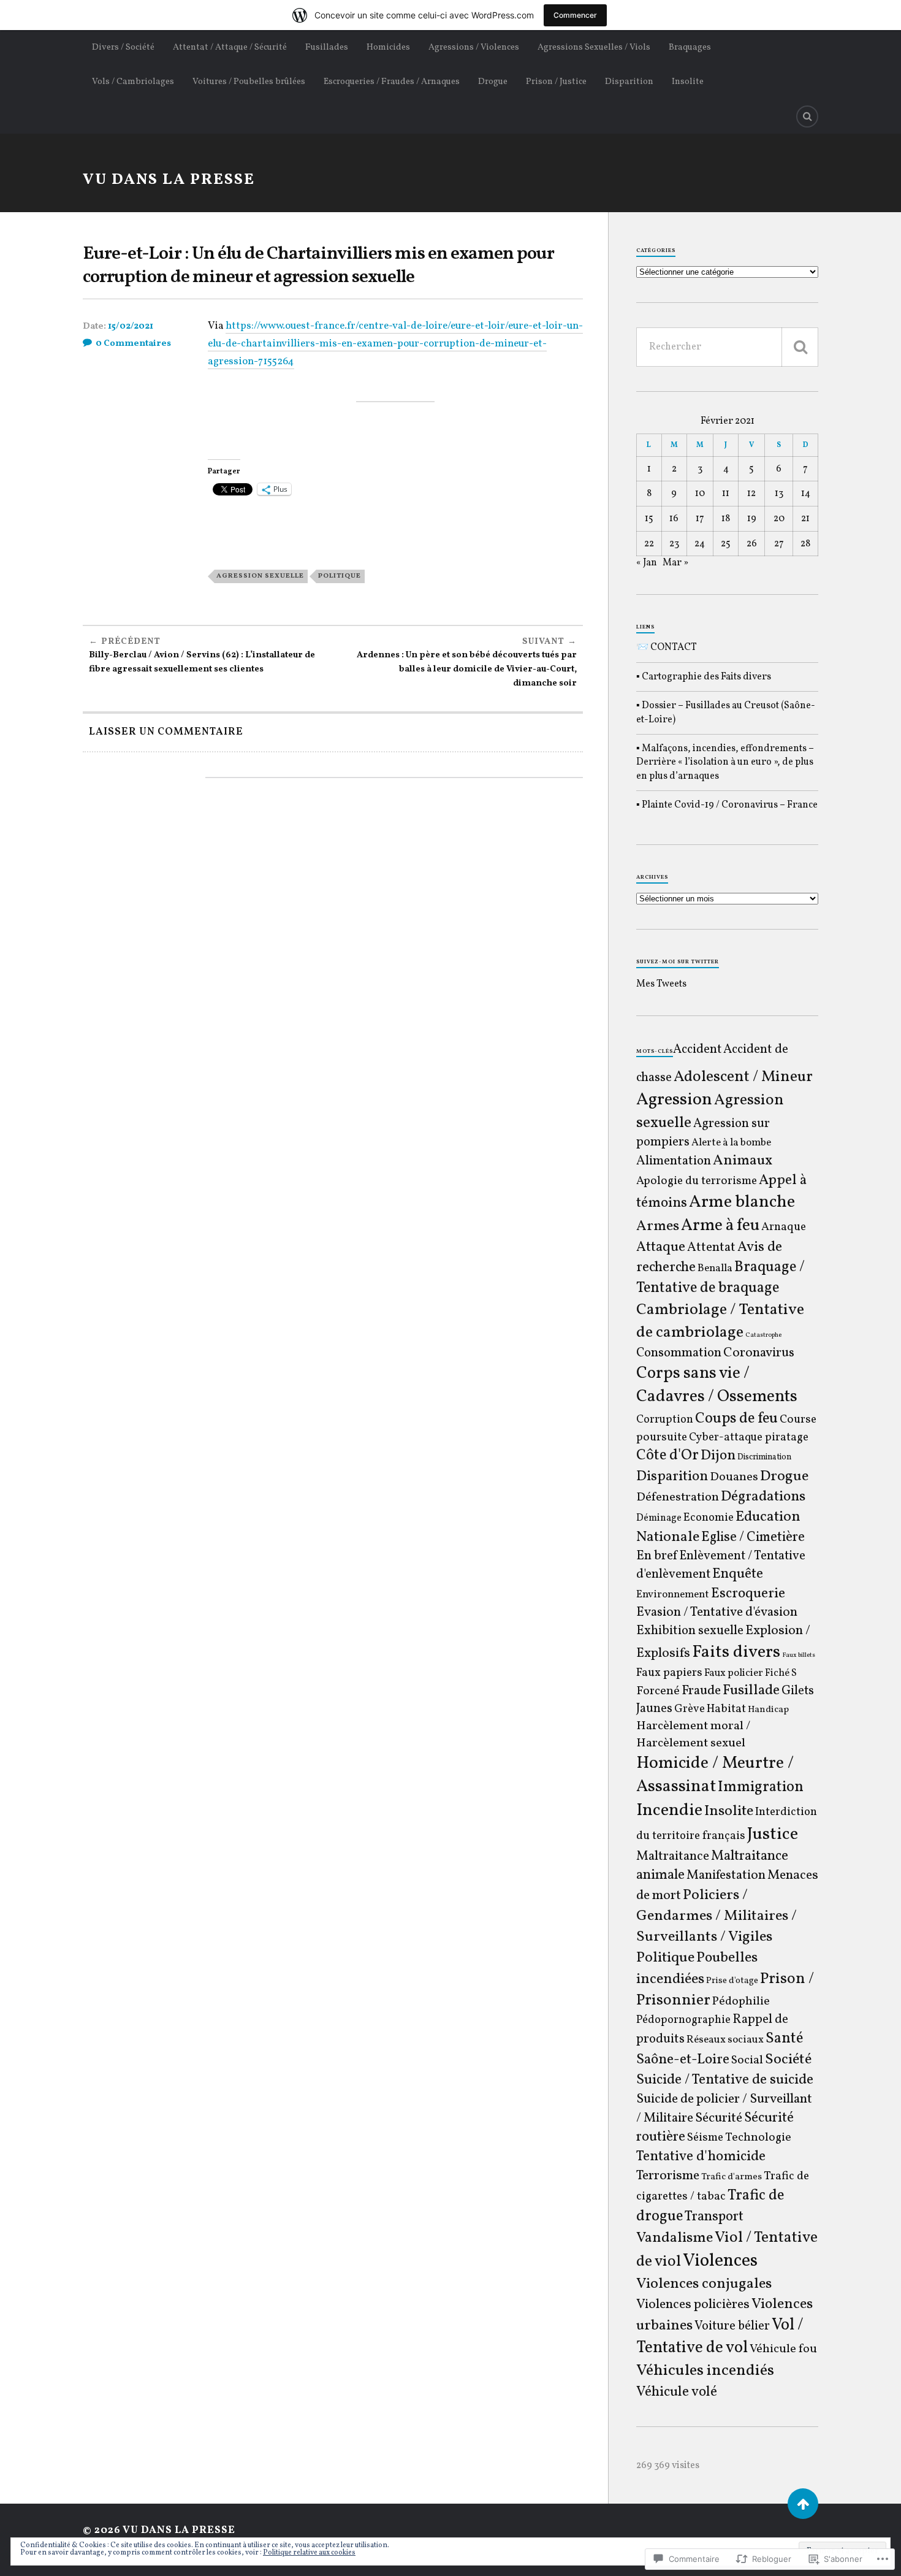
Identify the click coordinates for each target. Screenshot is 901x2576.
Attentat (711, 1248)
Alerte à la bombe (731, 1143)
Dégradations (763, 1497)
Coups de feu (736, 1419)
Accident (697, 1050)
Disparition (629, 82)
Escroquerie (748, 1594)
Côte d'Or (667, 1456)
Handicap (768, 1710)
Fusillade (751, 1691)
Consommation (679, 1353)
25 (726, 544)
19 (752, 519)
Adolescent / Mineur (743, 1077)
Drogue (493, 82)
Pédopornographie (683, 2020)
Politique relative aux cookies (309, 2553)
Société (788, 2060)
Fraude (701, 1691)
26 (752, 544)
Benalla (715, 1269)
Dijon (718, 1456)
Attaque (661, 1247)
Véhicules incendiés (705, 2371)
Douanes (734, 1477)
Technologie (758, 2138)
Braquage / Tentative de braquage (720, 1278)
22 (649, 544)
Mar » (675, 563)
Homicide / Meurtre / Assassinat (715, 1775)
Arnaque (784, 1227)
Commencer (575, 15)
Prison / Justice (556, 82)
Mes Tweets (661, 984)
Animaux (743, 1161)
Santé (784, 2039)
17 (700, 519)
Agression (674, 1100)
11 (726, 494)
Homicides (388, 47)
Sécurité (719, 2118)
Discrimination (764, 1457)
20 (779, 519)
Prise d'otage (732, 1981)
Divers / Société (123, 47)
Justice (773, 1835)
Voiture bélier (732, 2326)
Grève (690, 1709)
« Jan (647, 563)
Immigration (761, 1787)
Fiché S (781, 1673)
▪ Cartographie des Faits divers (704, 677)
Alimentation (674, 1161)
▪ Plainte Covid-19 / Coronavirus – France (727, 805)
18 (726, 519)
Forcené (658, 1691)
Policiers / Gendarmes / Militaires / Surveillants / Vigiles (717, 1916)
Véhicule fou (783, 2349)
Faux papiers (669, 1673)
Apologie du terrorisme (697, 1181)
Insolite (688, 82)
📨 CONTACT (667, 648)
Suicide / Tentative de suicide (725, 2080)
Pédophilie (741, 2001)
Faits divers (736, 1653)
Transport (714, 2217)
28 (805, 544)
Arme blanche (742, 1202)
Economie (709, 1518)
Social (747, 2060)
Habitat (726, 1709)
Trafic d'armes (732, 2177)
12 (751, 494)
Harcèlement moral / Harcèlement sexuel (693, 1735)
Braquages (690, 47)
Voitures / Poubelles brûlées (249, 82)
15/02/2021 (131, 327)
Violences (720, 2261)
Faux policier (734, 1673)
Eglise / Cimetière (753, 1538)
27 (779, 544)
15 (649, 519)
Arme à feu (720, 1226)
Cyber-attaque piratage (749, 1438)
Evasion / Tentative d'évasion (717, 1612)
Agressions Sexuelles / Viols (594, 47)
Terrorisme (668, 2176)
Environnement (673, 1595)
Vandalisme (675, 2238)
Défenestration (678, 1497)
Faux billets (799, 1655)
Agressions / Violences (474, 47)
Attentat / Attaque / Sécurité (230, 47)
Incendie (669, 1810)
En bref (657, 1556)
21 (805, 519)
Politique (340, 576)
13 (779, 494)
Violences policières (693, 2305)
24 (700, 544)
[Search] (807, 117)
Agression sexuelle (260, 576)
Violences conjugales (704, 2284)
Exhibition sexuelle (690, 1631)
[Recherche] (800, 347)
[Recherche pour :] (727, 347)
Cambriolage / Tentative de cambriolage (720, 1321)
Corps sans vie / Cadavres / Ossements (717, 1385)
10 (700, 494)
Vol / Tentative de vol (720, 2337)
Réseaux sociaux (725, 2040)
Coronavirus (759, 1353)
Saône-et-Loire (683, 2060)
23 (674, 544)
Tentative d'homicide (701, 2157)
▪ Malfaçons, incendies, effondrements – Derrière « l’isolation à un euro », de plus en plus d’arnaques (725, 762)
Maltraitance (673, 1856)
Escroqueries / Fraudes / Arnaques (392, 82)
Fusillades (327, 47)
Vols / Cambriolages (133, 82)
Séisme (705, 2138)
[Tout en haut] (803, 2504)
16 (674, 519)
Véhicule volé (677, 2392)
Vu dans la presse (169, 180)
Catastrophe (763, 1335)
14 (806, 494)
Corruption (665, 1420)
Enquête (738, 1574)
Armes (658, 1226)
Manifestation (726, 1875)
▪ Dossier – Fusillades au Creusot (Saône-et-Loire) (726, 713)
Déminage (659, 1518)
